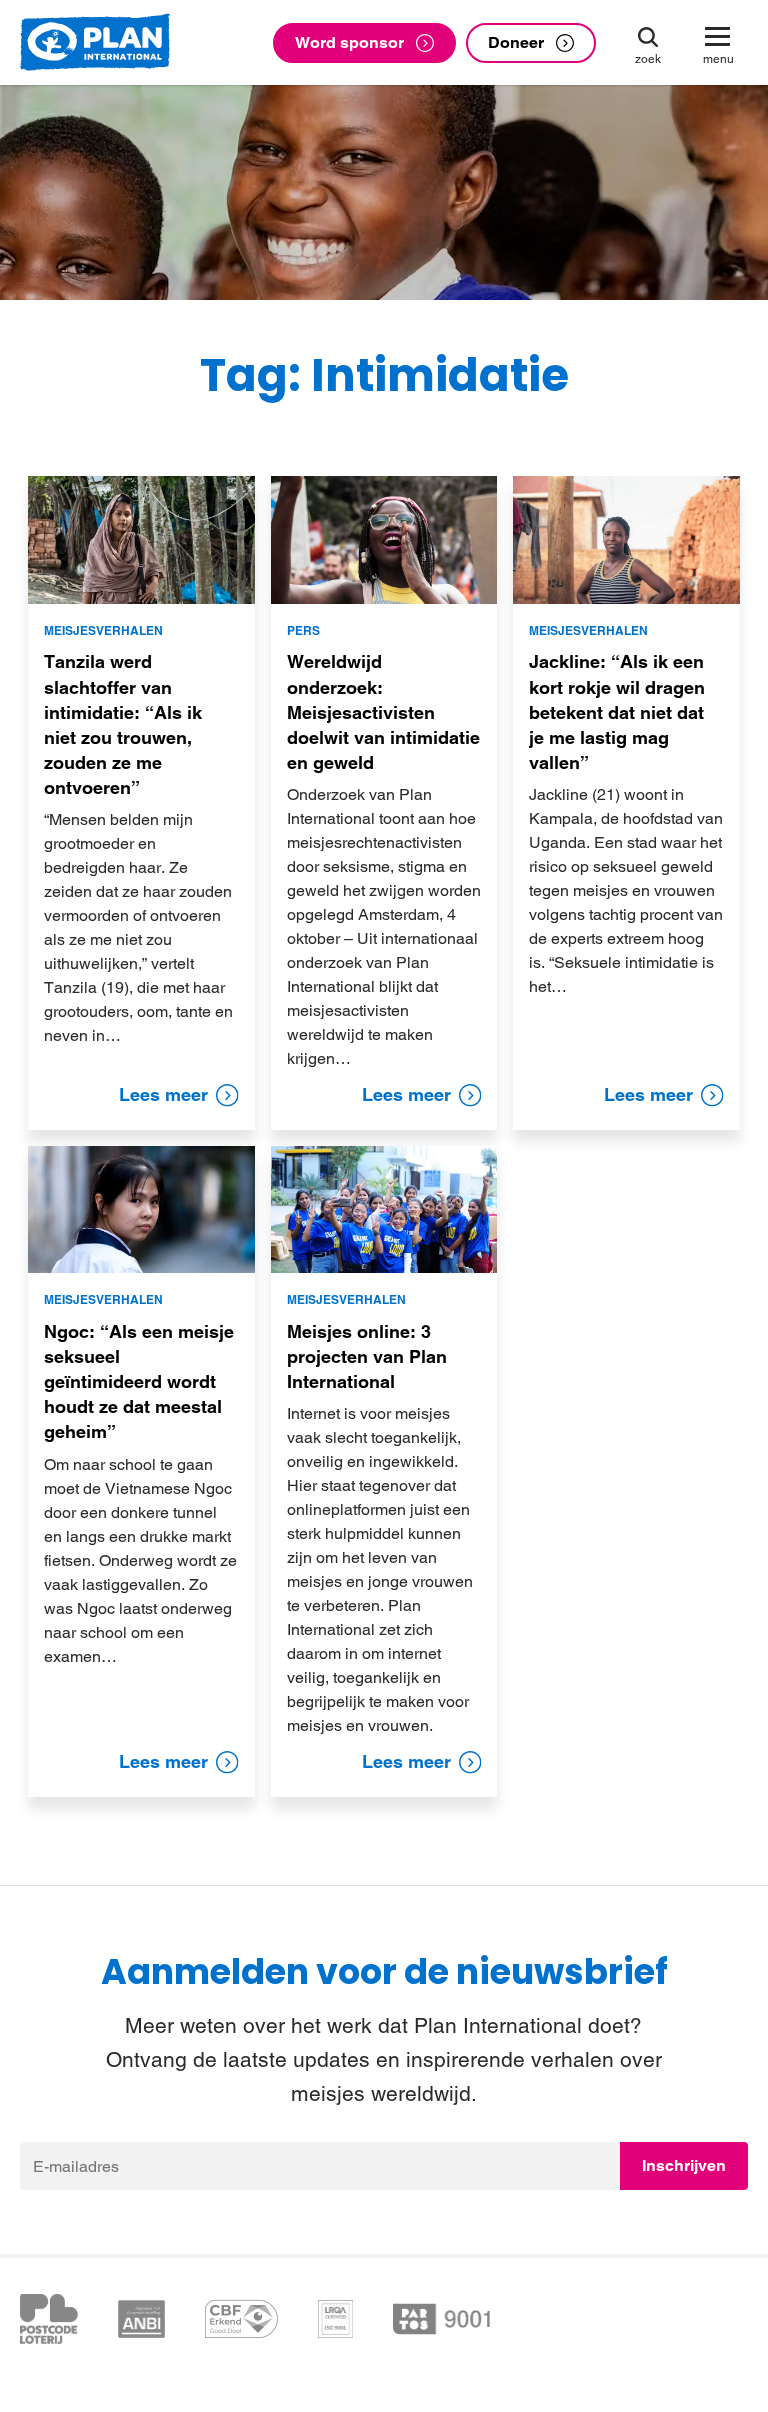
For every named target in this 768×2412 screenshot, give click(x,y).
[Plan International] (95, 43)
